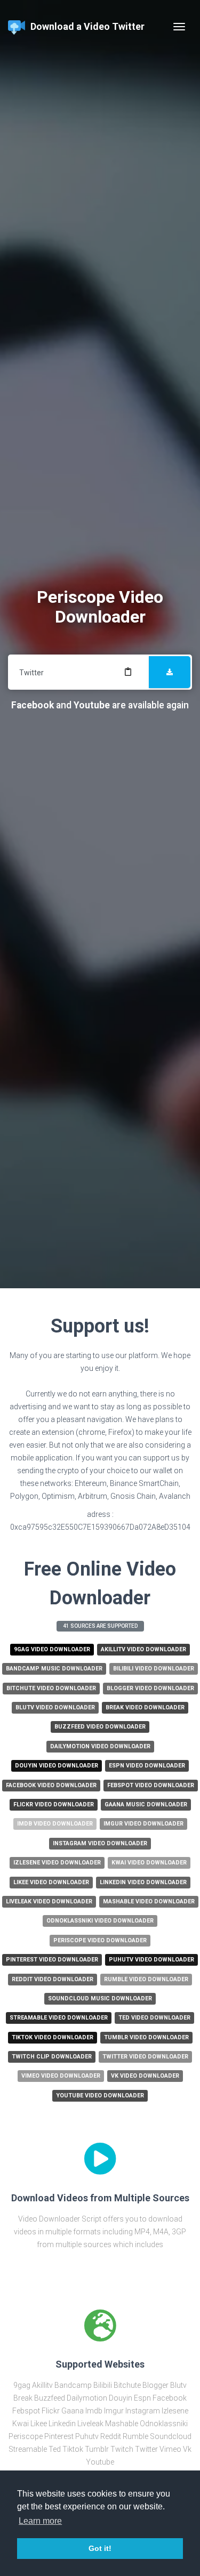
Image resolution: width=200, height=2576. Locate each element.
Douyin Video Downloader (57, 1766)
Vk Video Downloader (145, 2076)
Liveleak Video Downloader (49, 1901)
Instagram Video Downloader (100, 1843)
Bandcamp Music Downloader (54, 1669)
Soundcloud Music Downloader (100, 1998)
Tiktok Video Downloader (53, 2037)
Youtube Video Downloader (100, 2095)
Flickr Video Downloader (54, 1804)
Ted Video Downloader (154, 2018)
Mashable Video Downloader (149, 1901)
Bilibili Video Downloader (154, 1669)
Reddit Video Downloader (53, 1979)
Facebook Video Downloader (51, 1785)
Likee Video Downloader (51, 1882)
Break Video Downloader (145, 1707)
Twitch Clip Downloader (52, 2057)
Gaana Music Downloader (146, 1804)
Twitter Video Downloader (145, 2057)
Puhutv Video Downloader (151, 1960)
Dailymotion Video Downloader (100, 1746)
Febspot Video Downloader (151, 1785)
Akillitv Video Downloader (143, 1649)
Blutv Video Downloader (55, 1707)
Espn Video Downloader (147, 1766)
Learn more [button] (40, 2521)
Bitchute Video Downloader (51, 1688)
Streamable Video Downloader (59, 2018)
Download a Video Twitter (87, 26)
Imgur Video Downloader (143, 1824)
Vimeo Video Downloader (61, 2076)
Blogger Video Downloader (150, 1688)
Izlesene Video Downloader (57, 1863)
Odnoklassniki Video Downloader (100, 1921)
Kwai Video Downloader (149, 1863)
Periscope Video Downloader (100, 1940)
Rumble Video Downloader (146, 1979)
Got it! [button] (100, 2548)
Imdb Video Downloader (55, 1824)
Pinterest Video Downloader (52, 1960)
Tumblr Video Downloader (146, 2037)
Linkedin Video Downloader (143, 1882)
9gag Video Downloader (52, 1649)
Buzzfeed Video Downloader (100, 1727)
